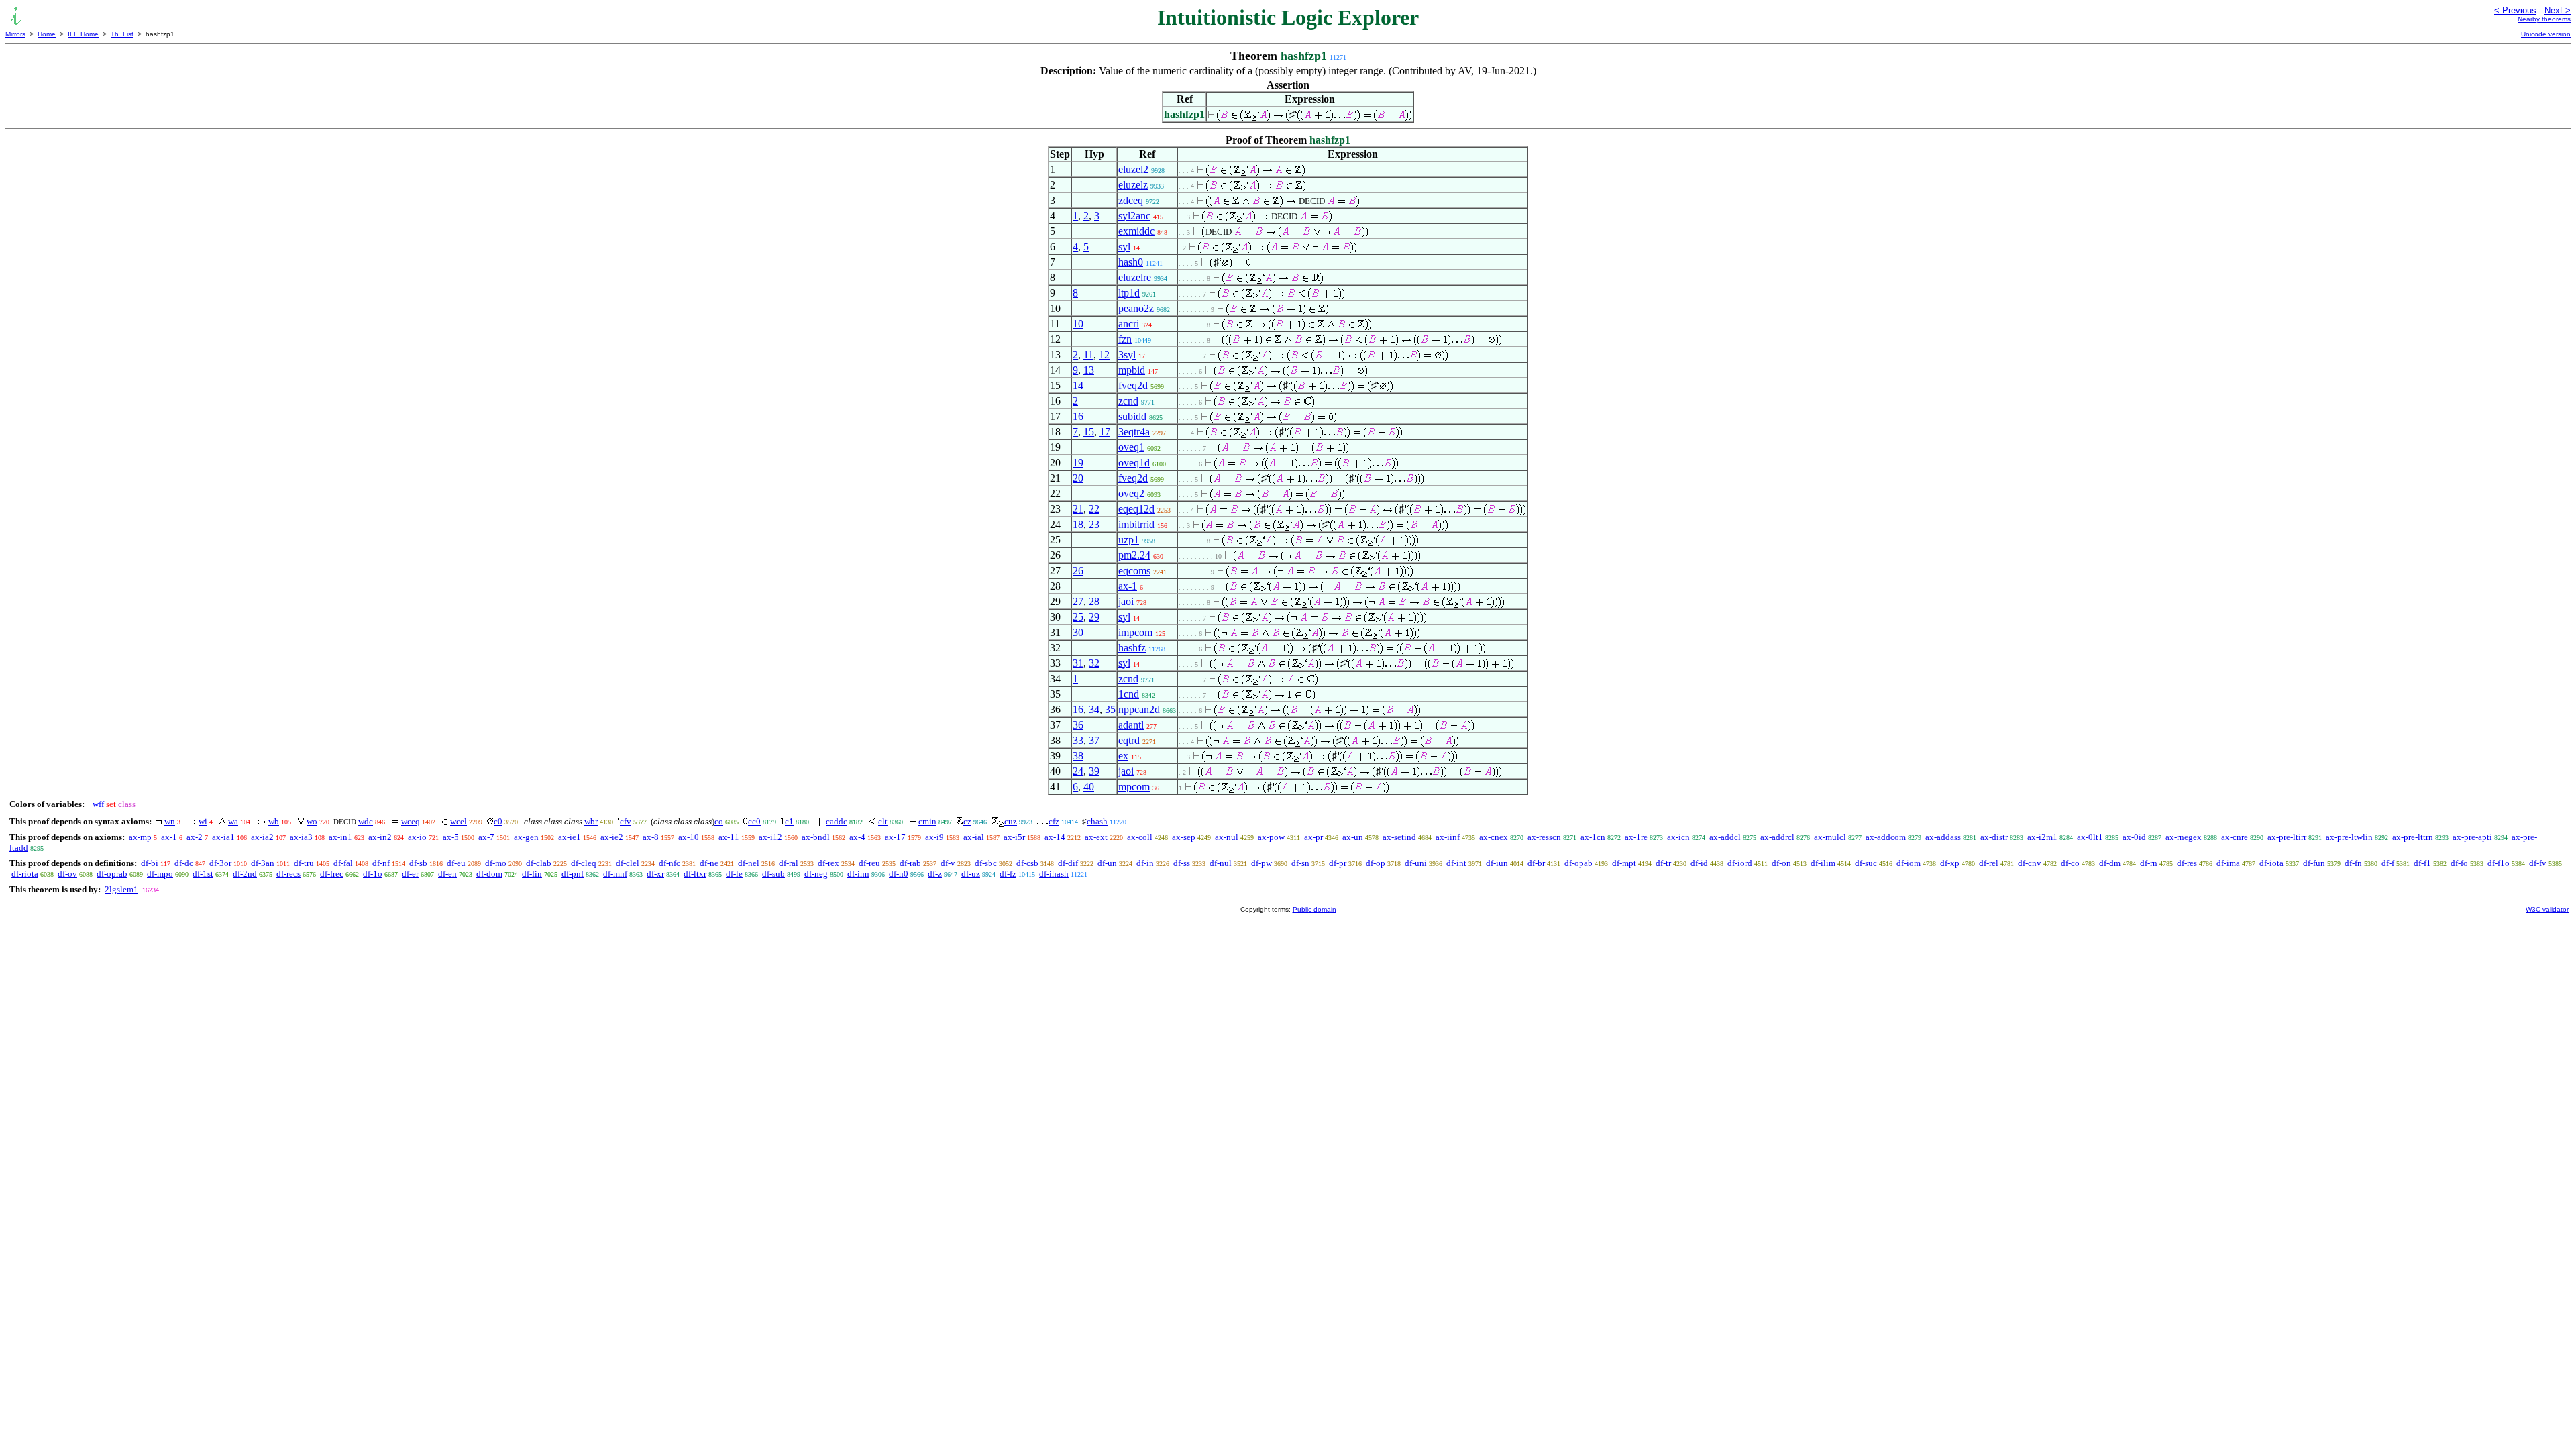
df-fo (2459, 863)
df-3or (220, 863)
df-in (1145, 863)
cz (967, 821)
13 (1089, 370)
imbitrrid (1136, 524)
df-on (1781, 863)
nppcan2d (1139, 709)
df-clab (539, 863)
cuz (1011, 821)
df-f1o (2499, 863)
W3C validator (2547, 909)
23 (1094, 524)
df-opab (1578, 863)
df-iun (1497, 863)
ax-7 (486, 837)
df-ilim (1823, 863)
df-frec (332, 874)
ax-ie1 (570, 837)
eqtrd (1129, 740)
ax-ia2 (262, 837)
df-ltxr (695, 874)
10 (1078, 324)
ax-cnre (2235, 837)
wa (233, 821)
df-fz (1008, 874)
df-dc (184, 863)
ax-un (1353, 837)
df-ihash (1054, 874)
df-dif (1068, 863)
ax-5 (451, 837)
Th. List (122, 34)
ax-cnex (1494, 837)
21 (1078, 509)
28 (1094, 601)
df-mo (496, 863)
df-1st (203, 874)
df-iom (1909, 863)
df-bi (150, 863)
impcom (1135, 632)
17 (1105, 432)
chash (1097, 821)
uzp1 (1129, 540)
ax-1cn (1593, 837)
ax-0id (2134, 837)
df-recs (288, 874)
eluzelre (1135, 277)
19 (1078, 463)
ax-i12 (770, 837)
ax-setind (1399, 837)
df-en (447, 874)
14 (1078, 385)
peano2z (1136, 308)
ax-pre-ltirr (2287, 837)
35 (1110, 709)
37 (1094, 740)
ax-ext (1096, 837)
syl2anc (1134, 216)
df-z (935, 874)
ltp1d (1129, 293)
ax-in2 (380, 837)
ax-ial (974, 837)
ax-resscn (1544, 837)
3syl (1127, 355)
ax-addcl (1725, 837)
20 (1078, 478)
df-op (1376, 863)
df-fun (2314, 863)
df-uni (1416, 863)
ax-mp (140, 837)
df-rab (910, 863)
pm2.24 (1134, 555)
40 (1089, 787)
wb (274, 821)
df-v (948, 863)
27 (1078, 601)
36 (1078, 725)
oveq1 (1131, 447)
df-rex (828, 863)
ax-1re (1636, 837)
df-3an (263, 863)
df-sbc (986, 863)
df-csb (1027, 863)
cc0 (754, 821)
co (719, 821)
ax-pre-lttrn (2413, 837)
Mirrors (15, 34)
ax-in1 (340, 837)
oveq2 (1131, 493)
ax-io (417, 837)
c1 (789, 821)
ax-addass (1943, 837)
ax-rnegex (2184, 837)
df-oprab (112, 874)
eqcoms (1134, 571)
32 (1094, 663)
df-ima (2228, 863)
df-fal (343, 863)
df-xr (655, 874)
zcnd (1128, 401)
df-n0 (899, 874)
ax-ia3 (301, 837)
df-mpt (1624, 863)
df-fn (2353, 863)
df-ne (709, 863)
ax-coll (1140, 837)
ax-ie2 (612, 837)
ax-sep (1184, 837)
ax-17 (895, 837)
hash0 (1131, 262)
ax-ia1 (223, 837)
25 (1078, 617)
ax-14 (1055, 837)
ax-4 (857, 837)
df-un (1107, 863)
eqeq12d (1136, 509)
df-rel (1989, 863)
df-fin (532, 874)
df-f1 (2422, 863)
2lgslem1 (121, 889)
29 (1094, 617)
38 (1078, 756)
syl (1124, 247)
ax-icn (1678, 837)
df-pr (1338, 863)
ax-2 (195, 837)
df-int (1456, 863)
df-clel (628, 863)
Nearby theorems (2544, 19)
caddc (837, 821)
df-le (734, 874)
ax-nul (1227, 837)
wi (203, 821)
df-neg (816, 874)
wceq (411, 821)
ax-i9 (934, 837)
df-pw (1262, 863)
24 (1078, 771)
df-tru (304, 863)
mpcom (1134, 787)
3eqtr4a (1134, 432)
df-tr (1663, 863)
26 (1078, 571)
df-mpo (160, 874)
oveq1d (1134, 463)
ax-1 (1128, 586)
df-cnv (2030, 863)
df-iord (1740, 863)
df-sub (773, 874)
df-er (410, 874)
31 (1078, 663)
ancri (1129, 324)
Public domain (1314, 909)
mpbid (1132, 370)
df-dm (2110, 863)
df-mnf (615, 874)
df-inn (858, 874)
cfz (1054, 821)
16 (1078, 416)
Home (47, 34)
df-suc (1866, 863)
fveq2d (1133, 385)
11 (1088, 355)
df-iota (2271, 863)
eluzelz (1133, 185)
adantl (1131, 725)
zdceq (1131, 200)
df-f (2388, 863)
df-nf (381, 863)
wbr (591, 821)
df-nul (1221, 863)
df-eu (456, 863)
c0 (498, 821)
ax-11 (729, 837)
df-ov (67, 874)
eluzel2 (1133, 169)
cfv (626, 821)
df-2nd (245, 874)
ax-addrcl (1777, 837)
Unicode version (2546, 34)
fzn (1125, 339)
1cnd (1129, 694)
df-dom (489, 874)
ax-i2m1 (2042, 837)
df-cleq (584, 863)
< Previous (2515, 10)
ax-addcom (1886, 837)
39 (1094, 771)
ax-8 (651, 837)
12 (1104, 355)
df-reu (869, 863)
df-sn (1300, 863)
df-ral (789, 863)
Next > (2558, 10)
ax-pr (1313, 837)
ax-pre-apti (2472, 837)
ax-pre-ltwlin (2349, 837)
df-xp (1950, 863)
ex (1123, 756)
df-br (1536, 863)
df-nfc (669, 863)
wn (170, 821)
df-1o (373, 874)
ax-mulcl (1830, 837)
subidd (1132, 416)
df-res (2187, 863)
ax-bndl (816, 837)
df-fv (2538, 863)
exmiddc (1136, 231)
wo (312, 821)
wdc (366, 821)
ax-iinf (1448, 837)
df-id (1699, 863)
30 (1078, 632)
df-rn (2149, 863)
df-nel (749, 863)
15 (1089, 432)
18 (1078, 524)
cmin (927, 821)
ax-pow (1271, 837)
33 (1078, 740)
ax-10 (689, 837)
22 (1094, 509)
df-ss (1182, 863)
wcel (459, 821)
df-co (2070, 863)
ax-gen (526, 837)
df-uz (971, 874)
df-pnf (573, 874)
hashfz (1132, 648)
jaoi (1126, 601)
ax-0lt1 (2090, 837)
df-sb (418, 863)
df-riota (25, 874)
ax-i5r (1014, 837)
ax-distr (1994, 837)
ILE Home (83, 34)
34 (1094, 709)
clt (883, 821)
